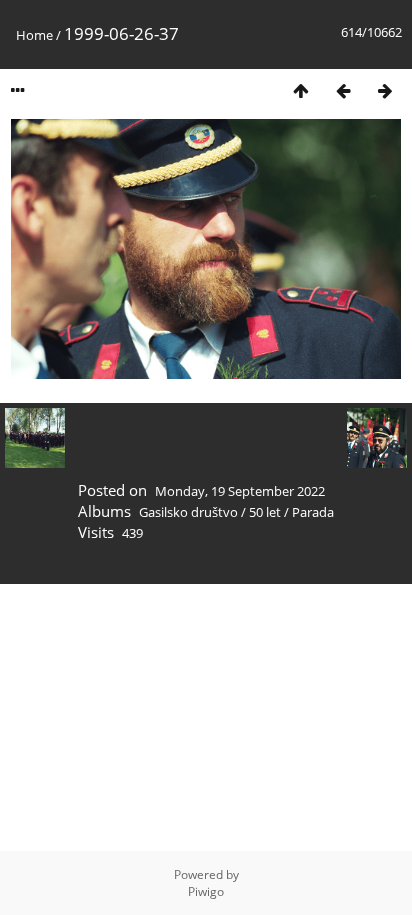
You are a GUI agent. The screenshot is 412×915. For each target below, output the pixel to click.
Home (34, 35)
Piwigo (206, 891)
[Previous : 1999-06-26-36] (343, 90)
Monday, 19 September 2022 (240, 491)
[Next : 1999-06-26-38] (385, 90)
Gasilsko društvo (188, 512)
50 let (265, 512)
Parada (313, 512)
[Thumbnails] (301, 90)
